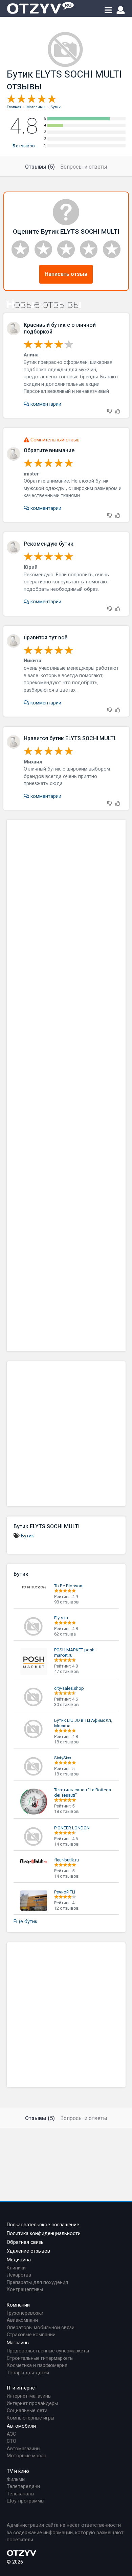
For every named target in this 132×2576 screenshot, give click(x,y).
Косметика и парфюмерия (37, 2365)
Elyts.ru (61, 1618)
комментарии (45, 404)
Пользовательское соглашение (43, 2225)
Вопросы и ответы (84, 167)
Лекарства (19, 2275)
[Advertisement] (66, 1086)
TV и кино (18, 2471)
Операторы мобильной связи (41, 2328)
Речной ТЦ (65, 1892)
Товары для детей (28, 2373)
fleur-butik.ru (67, 1860)
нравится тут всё (46, 638)
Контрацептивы (25, 2290)
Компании (18, 2305)
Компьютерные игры (30, 2418)
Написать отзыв (66, 274)
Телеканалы (20, 2494)
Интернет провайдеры (32, 2404)
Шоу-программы (26, 2501)
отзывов (24, 146)
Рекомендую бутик (49, 544)
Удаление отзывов (28, 2251)
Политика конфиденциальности (44, 2234)
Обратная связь (25, 2242)
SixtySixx (63, 1758)
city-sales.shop (69, 1688)
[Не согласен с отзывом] (110, 412)
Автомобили (21, 2426)
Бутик (27, 1536)
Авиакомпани (22, 2320)
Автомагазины (24, 2449)
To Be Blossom (69, 1586)
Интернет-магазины (29, 2396)
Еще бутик (25, 1922)
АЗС (11, 2434)
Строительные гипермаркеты (40, 2358)
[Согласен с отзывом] (118, 412)
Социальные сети (27, 2411)
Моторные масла (27, 2456)
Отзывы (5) (40, 167)
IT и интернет (22, 2388)
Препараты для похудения (37, 2282)
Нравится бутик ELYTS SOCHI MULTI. (70, 738)
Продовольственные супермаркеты (48, 2351)
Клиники (16, 2268)
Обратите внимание (49, 450)
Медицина (19, 2260)
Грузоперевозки (25, 2313)
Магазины (18, 2343)
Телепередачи (23, 2486)
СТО (12, 2441)
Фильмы (16, 2479)
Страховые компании (31, 2335)
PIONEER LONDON (72, 1828)
